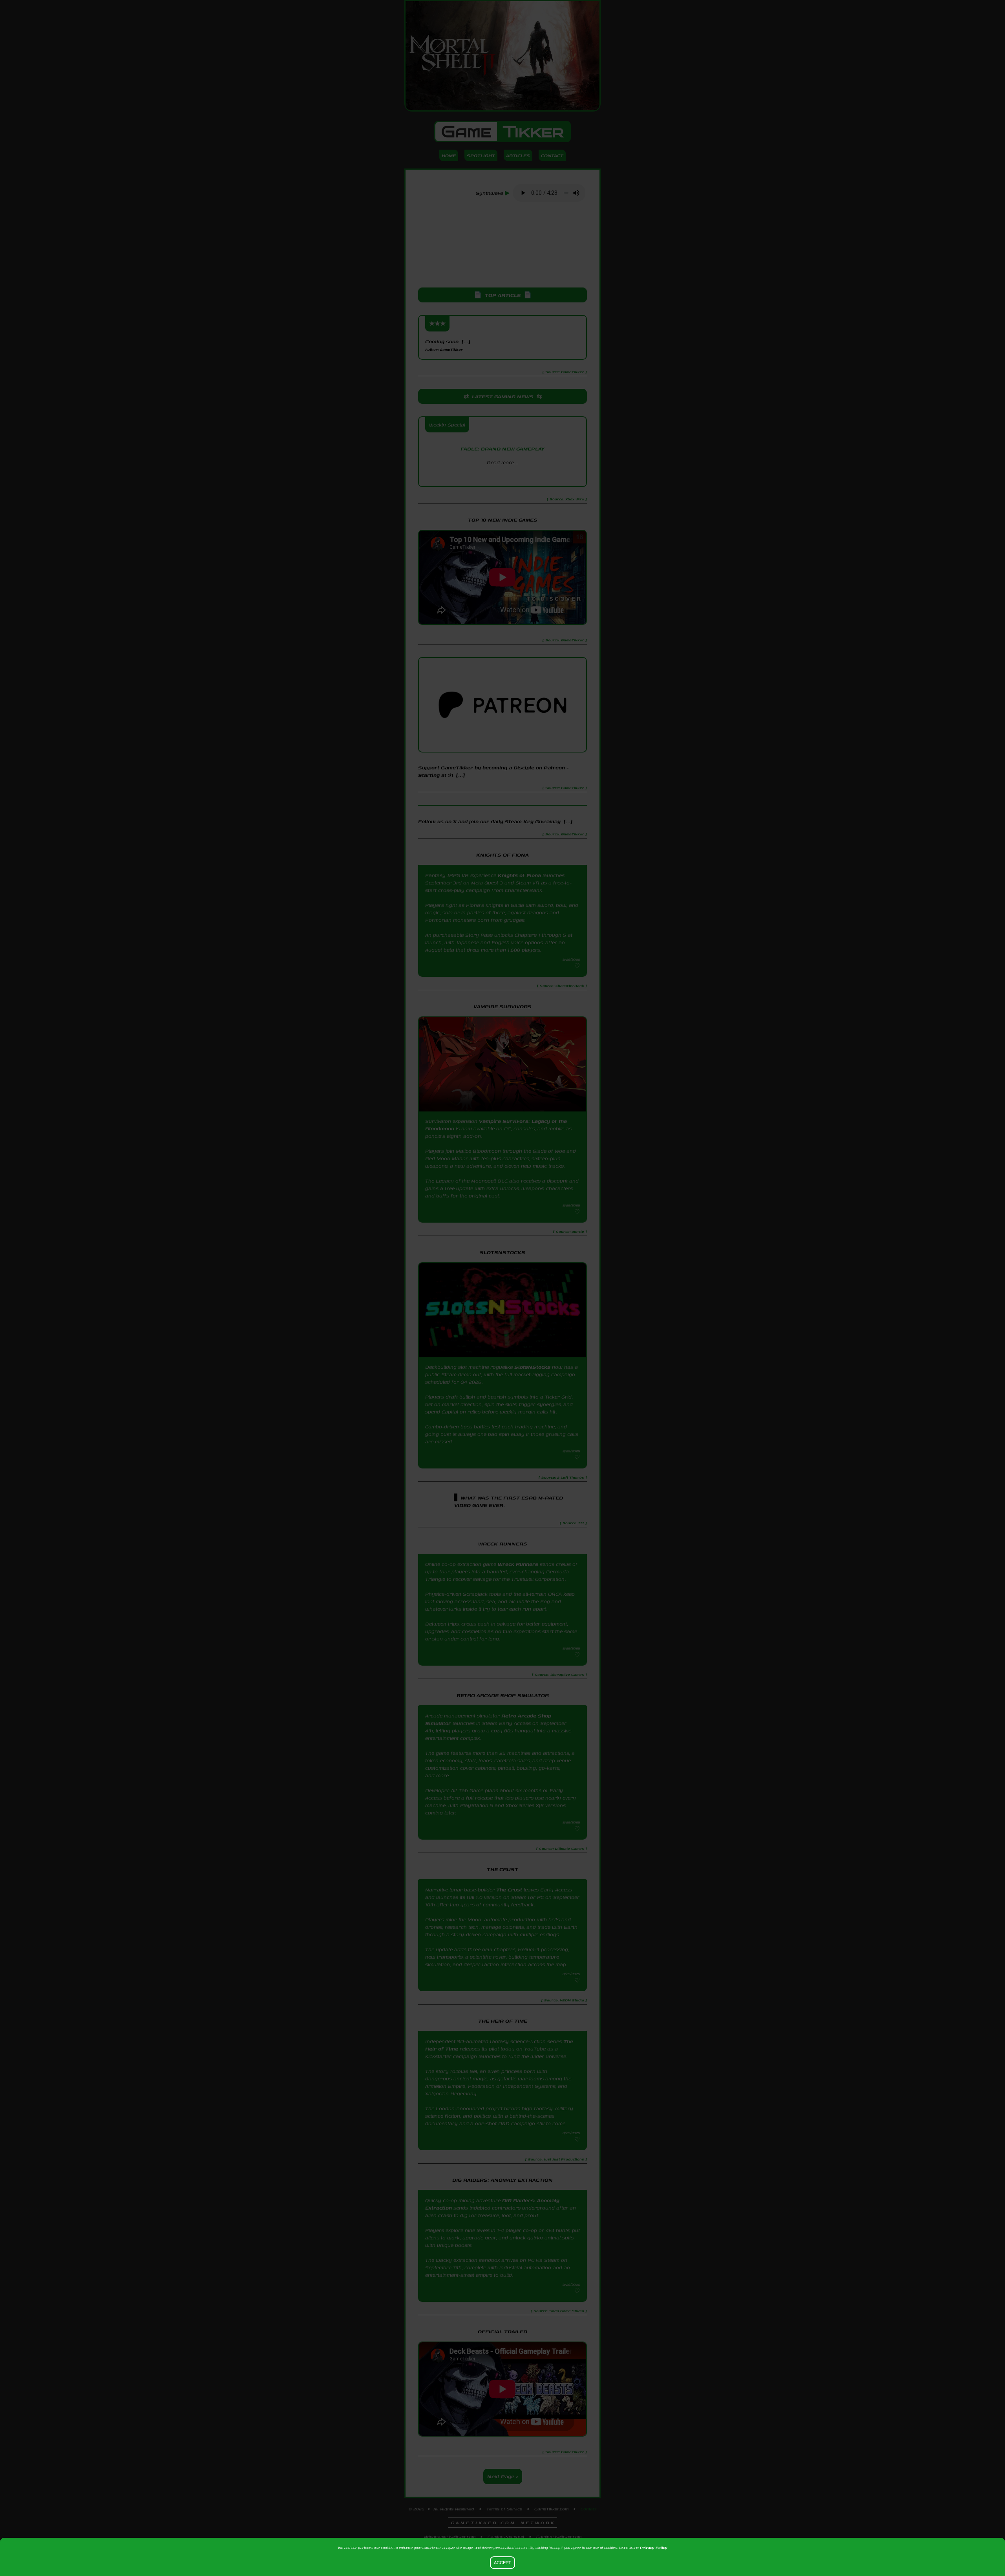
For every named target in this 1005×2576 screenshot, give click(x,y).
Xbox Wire (503, 476)
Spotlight (481, 155)
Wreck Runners (518, 1564)
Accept (502, 2563)
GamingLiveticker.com (559, 2537)
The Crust (509, 1890)
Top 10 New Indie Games (503, 520)
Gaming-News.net (506, 2537)
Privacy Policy (654, 2548)
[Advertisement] (502, 245)
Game (502, 132)
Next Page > (503, 2476)
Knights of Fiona (519, 875)
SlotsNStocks (532, 1367)
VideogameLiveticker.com (450, 2537)
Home (449, 155)
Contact (552, 155)
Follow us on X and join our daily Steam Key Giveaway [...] (495, 821)
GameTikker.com (551, 2509)
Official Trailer (502, 2332)
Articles (518, 155)
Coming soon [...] (448, 345)
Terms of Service (504, 2509)
